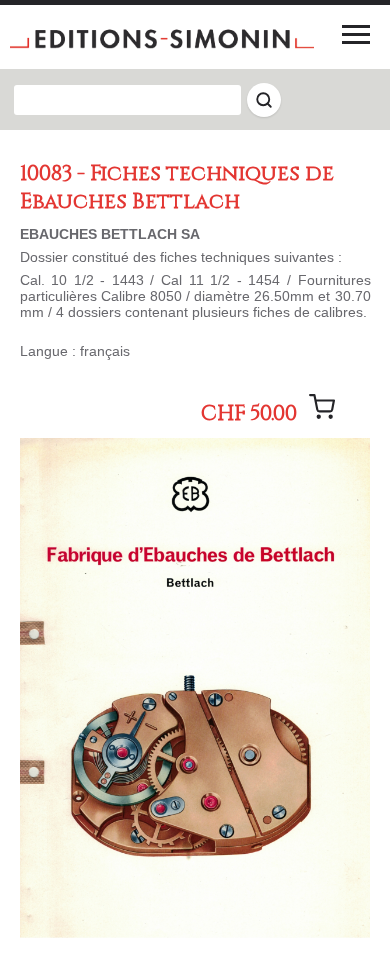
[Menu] (356, 34)
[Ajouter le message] (322, 407)
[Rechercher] (264, 100)
